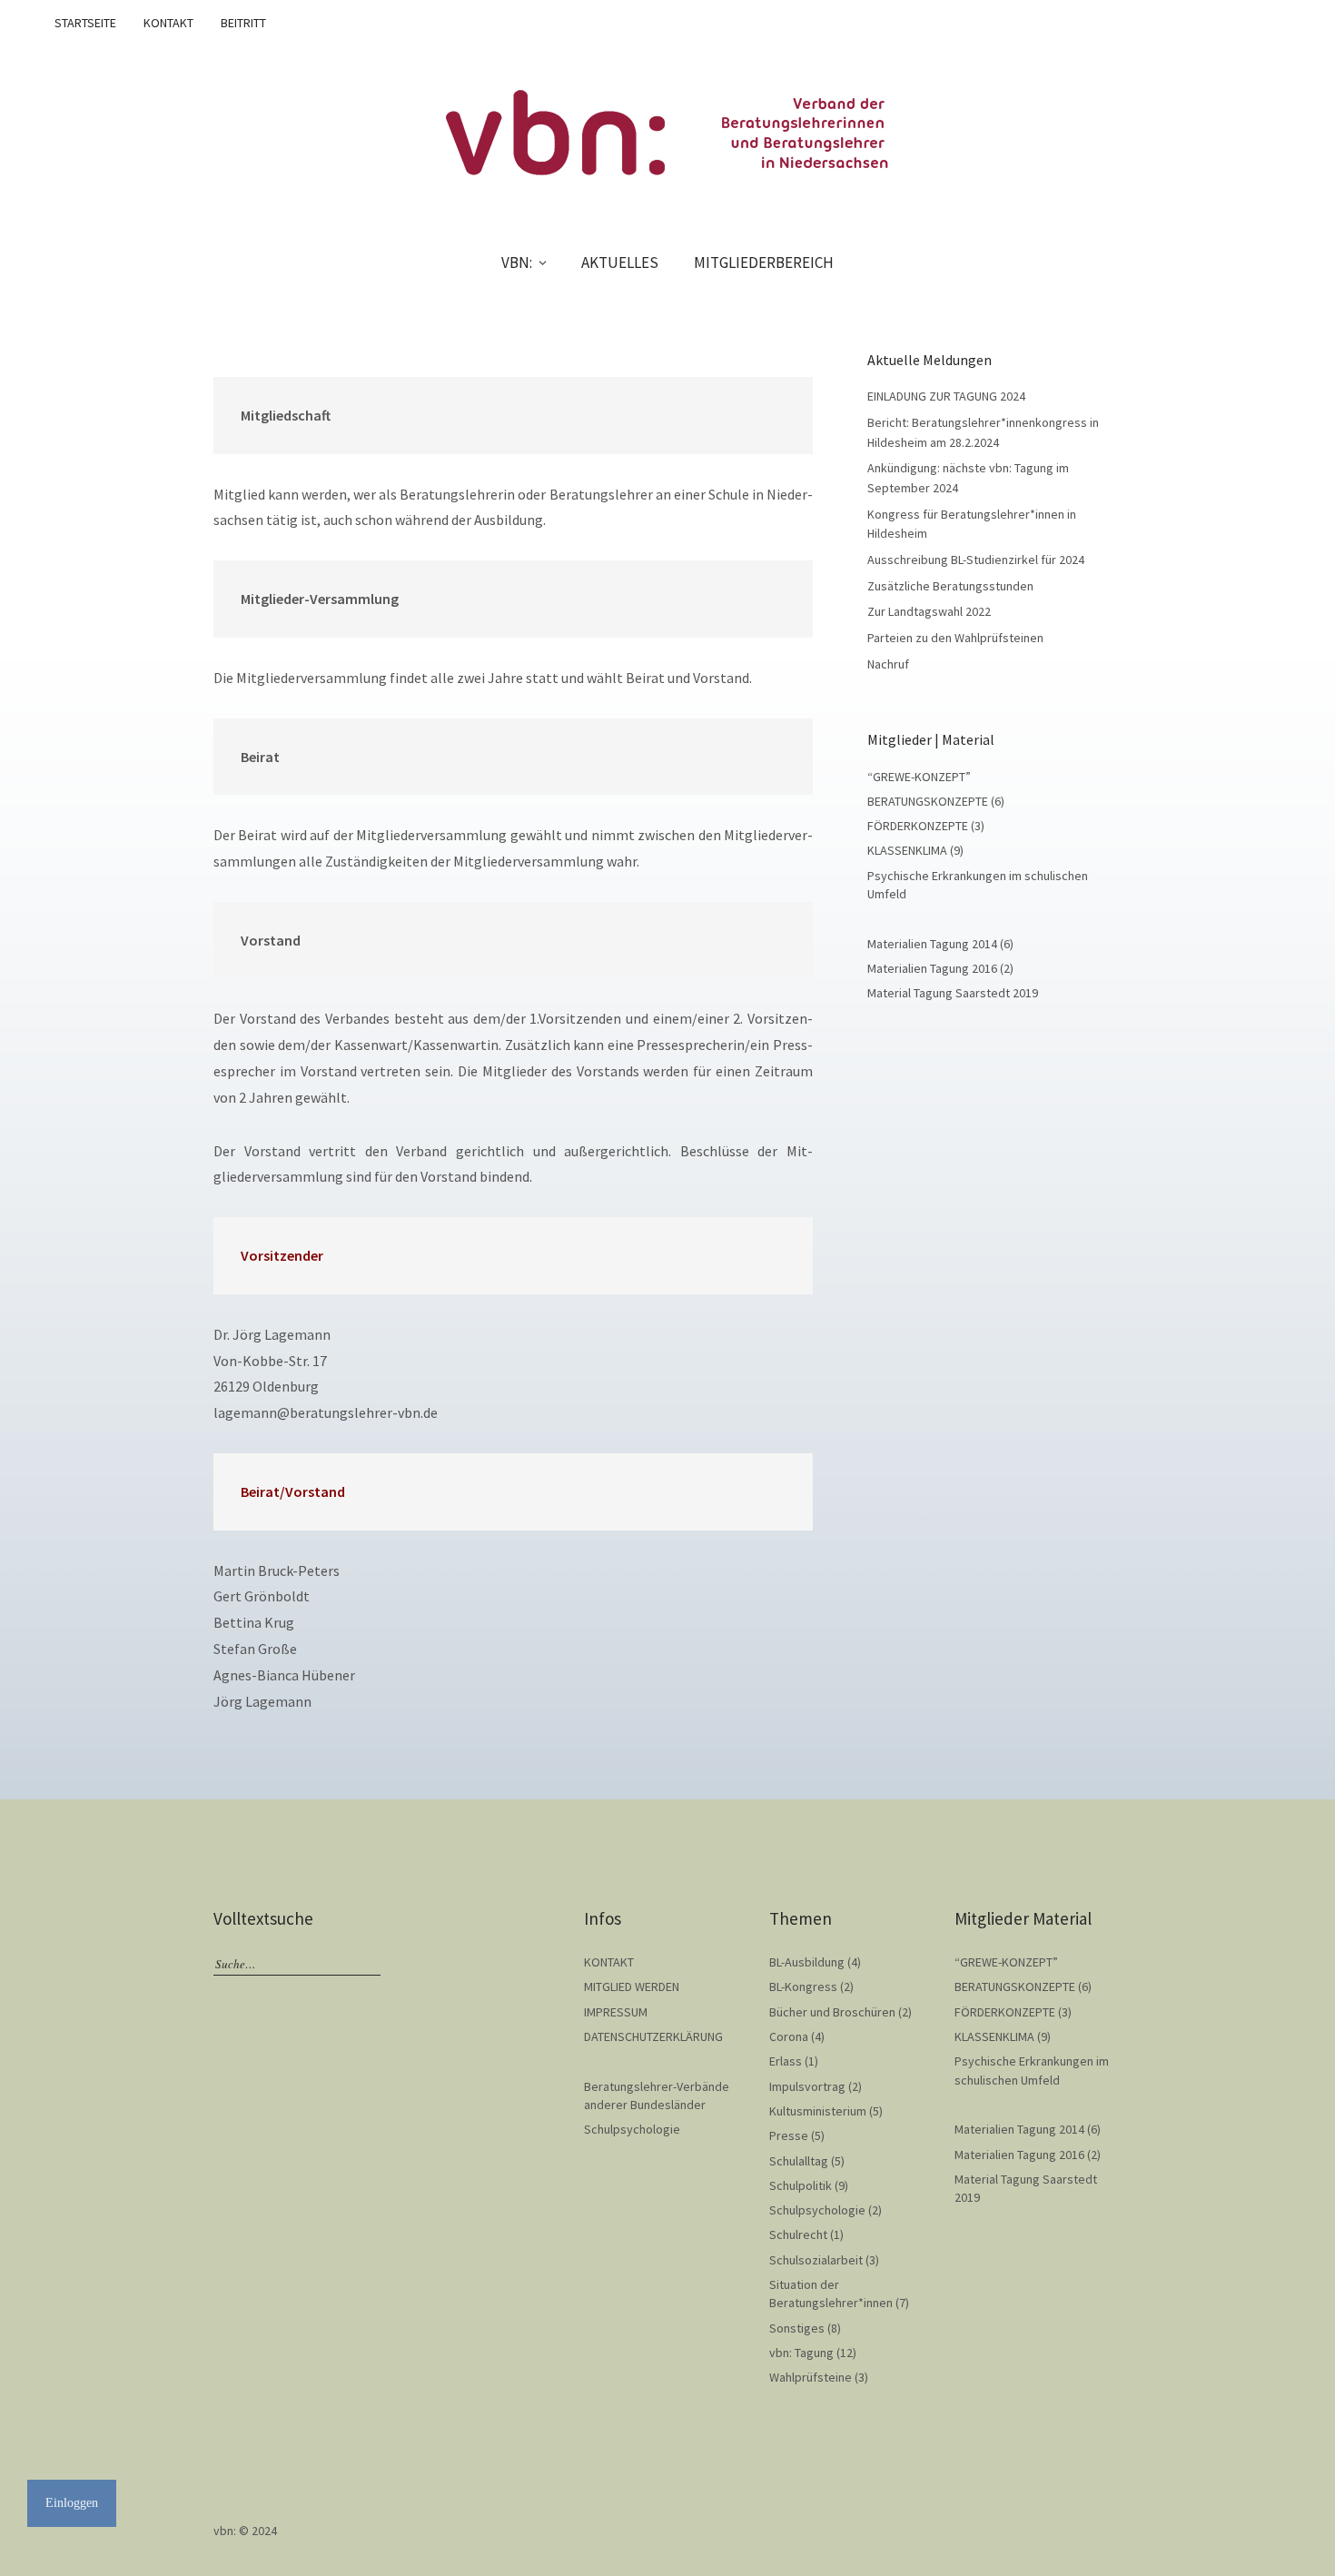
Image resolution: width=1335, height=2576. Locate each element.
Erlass (786, 2061)
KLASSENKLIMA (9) (915, 850)
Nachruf (888, 664)
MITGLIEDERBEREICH (764, 263)
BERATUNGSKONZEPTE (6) (936, 801)
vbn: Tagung (801, 2353)
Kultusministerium (818, 2111)
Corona (789, 2036)
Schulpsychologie (632, 2129)
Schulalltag (799, 2161)
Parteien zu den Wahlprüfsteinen (955, 638)
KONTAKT (168, 23)
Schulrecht (798, 2234)
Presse (789, 2135)
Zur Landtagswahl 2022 (929, 611)
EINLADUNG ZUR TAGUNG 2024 (946, 396)
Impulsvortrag (807, 2086)
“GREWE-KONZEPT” (919, 777)
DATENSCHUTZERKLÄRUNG (653, 2036)
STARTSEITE (85, 23)
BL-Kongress (803, 1986)
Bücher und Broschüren (832, 2012)
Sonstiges (797, 2328)
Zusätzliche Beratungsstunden (950, 586)
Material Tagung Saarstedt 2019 (953, 993)
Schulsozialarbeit (816, 2260)
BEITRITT (243, 23)
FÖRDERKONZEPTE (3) (926, 826)
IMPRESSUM (616, 2012)
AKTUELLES (620, 263)
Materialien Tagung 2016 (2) (940, 968)
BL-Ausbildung (807, 1962)
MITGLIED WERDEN (632, 1986)
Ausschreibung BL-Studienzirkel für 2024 (976, 560)
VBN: (517, 263)
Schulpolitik (801, 2185)
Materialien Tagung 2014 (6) (940, 944)
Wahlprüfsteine (811, 2377)
